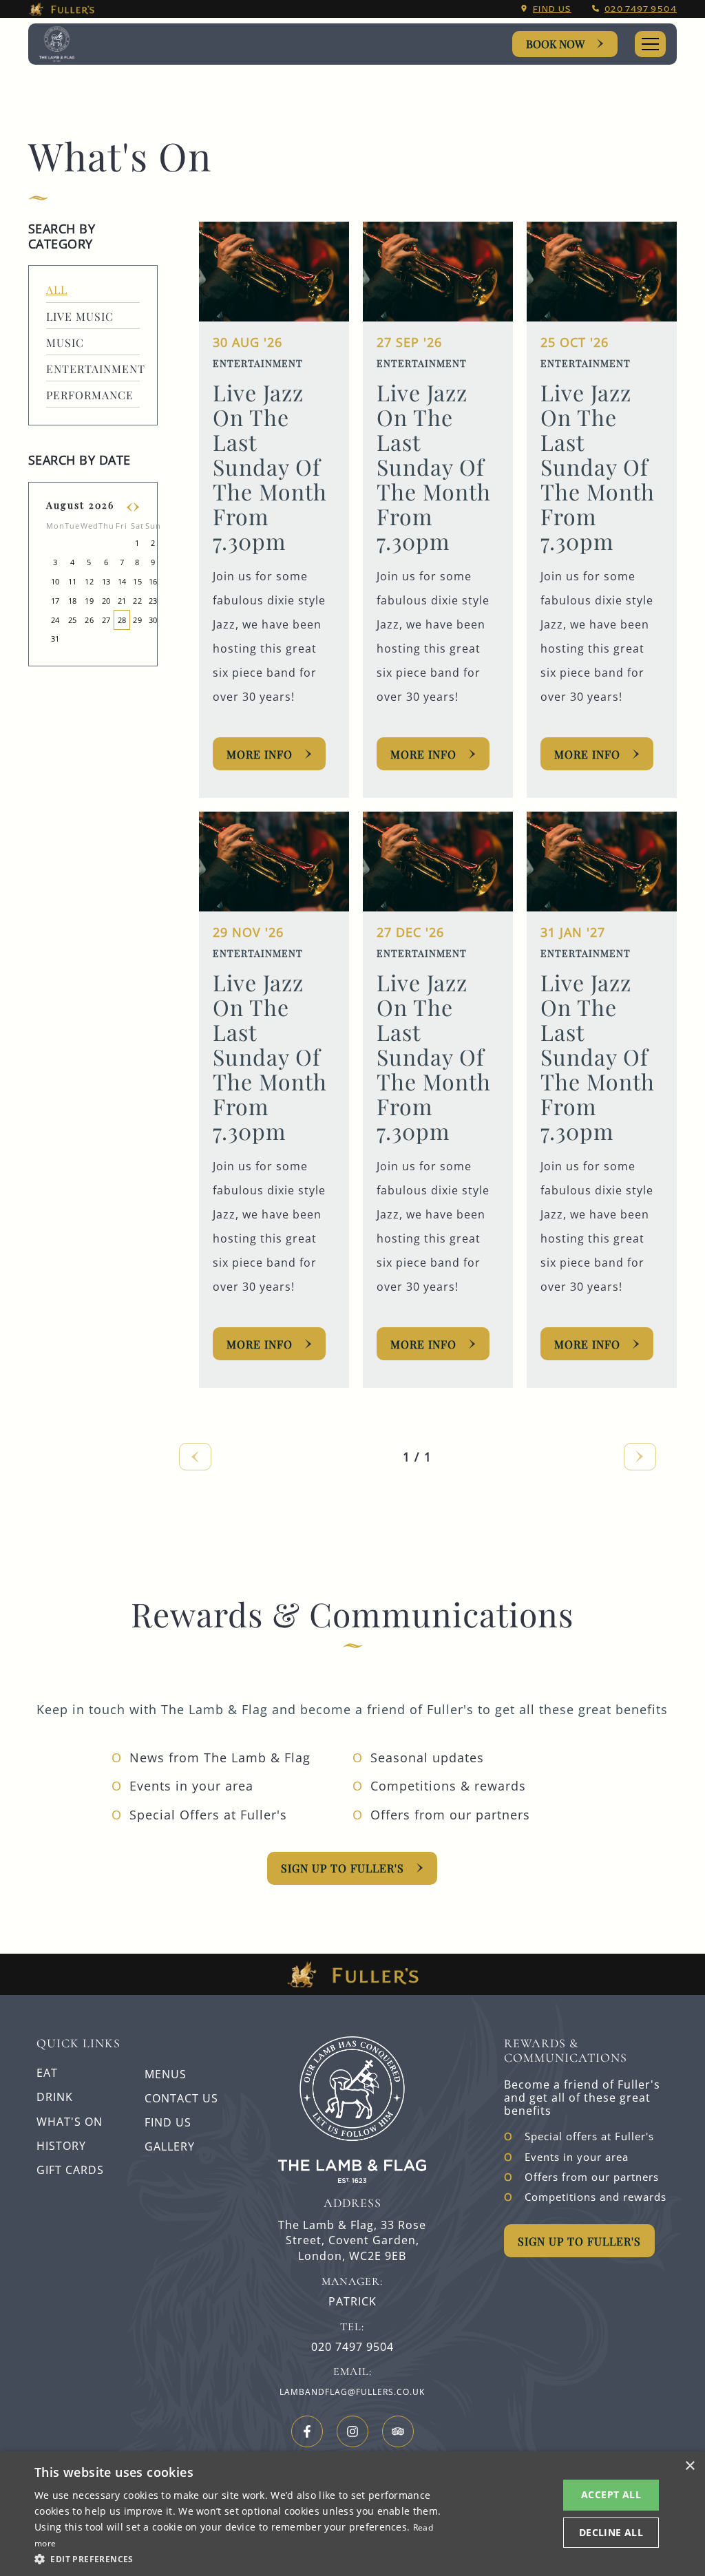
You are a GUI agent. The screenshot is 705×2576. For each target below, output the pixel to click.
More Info (260, 754)
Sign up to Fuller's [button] (579, 2241)
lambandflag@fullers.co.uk (352, 2392)
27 (106, 620)
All (57, 289)
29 (137, 620)
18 (73, 601)
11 (73, 581)
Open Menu (650, 44)
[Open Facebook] (307, 2431)
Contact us (181, 2098)
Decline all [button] (611, 2532)
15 (137, 581)
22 (137, 601)
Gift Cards (70, 2170)
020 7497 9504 (641, 9)
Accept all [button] (611, 2494)
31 (55, 638)
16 (153, 581)
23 (153, 601)
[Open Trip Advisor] (398, 2431)
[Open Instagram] (352, 2431)
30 (153, 620)
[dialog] (352, 2514)
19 (89, 601)
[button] (239, 2558)
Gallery (170, 2146)
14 (122, 581)
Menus (166, 2074)
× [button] (690, 2466)
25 (73, 620)
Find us (552, 9)
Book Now (555, 44)
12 (89, 581)
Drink (55, 2097)
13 (106, 581)
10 (55, 581)
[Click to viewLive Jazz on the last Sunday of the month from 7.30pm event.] (274, 272)
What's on (70, 2122)
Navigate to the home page (65, 44)
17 (55, 601)
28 (122, 620)
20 (106, 601)
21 (122, 601)
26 (89, 620)
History (61, 2146)
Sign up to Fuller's (343, 1868)
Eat (47, 2073)
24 (55, 620)
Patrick (352, 2302)
